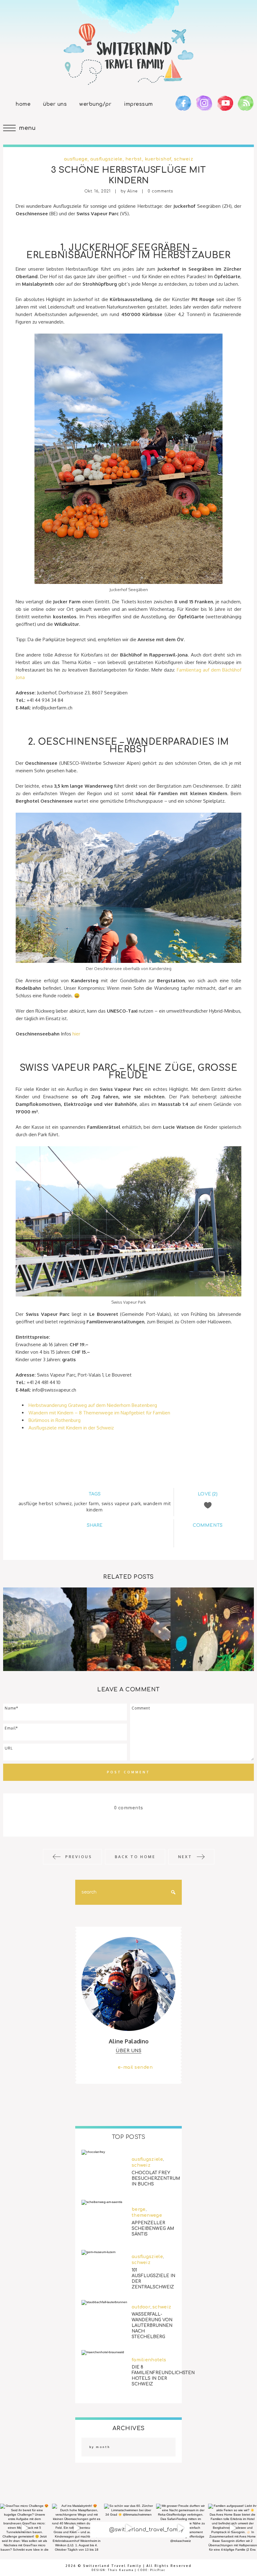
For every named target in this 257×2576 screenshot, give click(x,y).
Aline (132, 191)
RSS (246, 103)
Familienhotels (149, 2360)
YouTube (225, 103)
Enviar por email (117, 1536)
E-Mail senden (135, 2067)
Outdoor (141, 2307)
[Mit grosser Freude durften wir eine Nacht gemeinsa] (181, 2528)
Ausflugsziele (106, 159)
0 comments (160, 191)
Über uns (55, 104)
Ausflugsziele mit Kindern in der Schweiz (71, 1428)
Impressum (138, 104)
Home (23, 104)
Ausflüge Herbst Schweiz (45, 1503)
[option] (45, 1629)
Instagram (204, 103)
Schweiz (184, 159)
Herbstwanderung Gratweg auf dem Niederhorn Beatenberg (93, 1405)
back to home (135, 1857)
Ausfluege (76, 159)
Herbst (134, 159)
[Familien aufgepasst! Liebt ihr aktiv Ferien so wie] (233, 2528)
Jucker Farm (87, 1503)
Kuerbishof (158, 159)
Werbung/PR (95, 104)
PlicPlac (158, 2570)
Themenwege (147, 2215)
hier (76, 1034)
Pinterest (101, 1536)
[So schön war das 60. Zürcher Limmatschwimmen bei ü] (128, 2528)
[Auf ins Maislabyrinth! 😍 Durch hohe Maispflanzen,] (76, 2528)
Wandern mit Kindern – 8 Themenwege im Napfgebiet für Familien (99, 1413)
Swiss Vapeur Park (121, 1503)
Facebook (184, 103)
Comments (208, 1538)
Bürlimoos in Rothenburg (55, 1420)
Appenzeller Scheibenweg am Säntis (153, 2228)
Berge (139, 2209)
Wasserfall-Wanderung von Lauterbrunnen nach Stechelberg (152, 2326)
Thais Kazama (121, 2570)
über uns (128, 2051)
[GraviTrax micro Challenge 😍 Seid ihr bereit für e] (24, 2528)
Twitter (85, 1536)
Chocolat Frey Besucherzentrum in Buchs (156, 2178)
